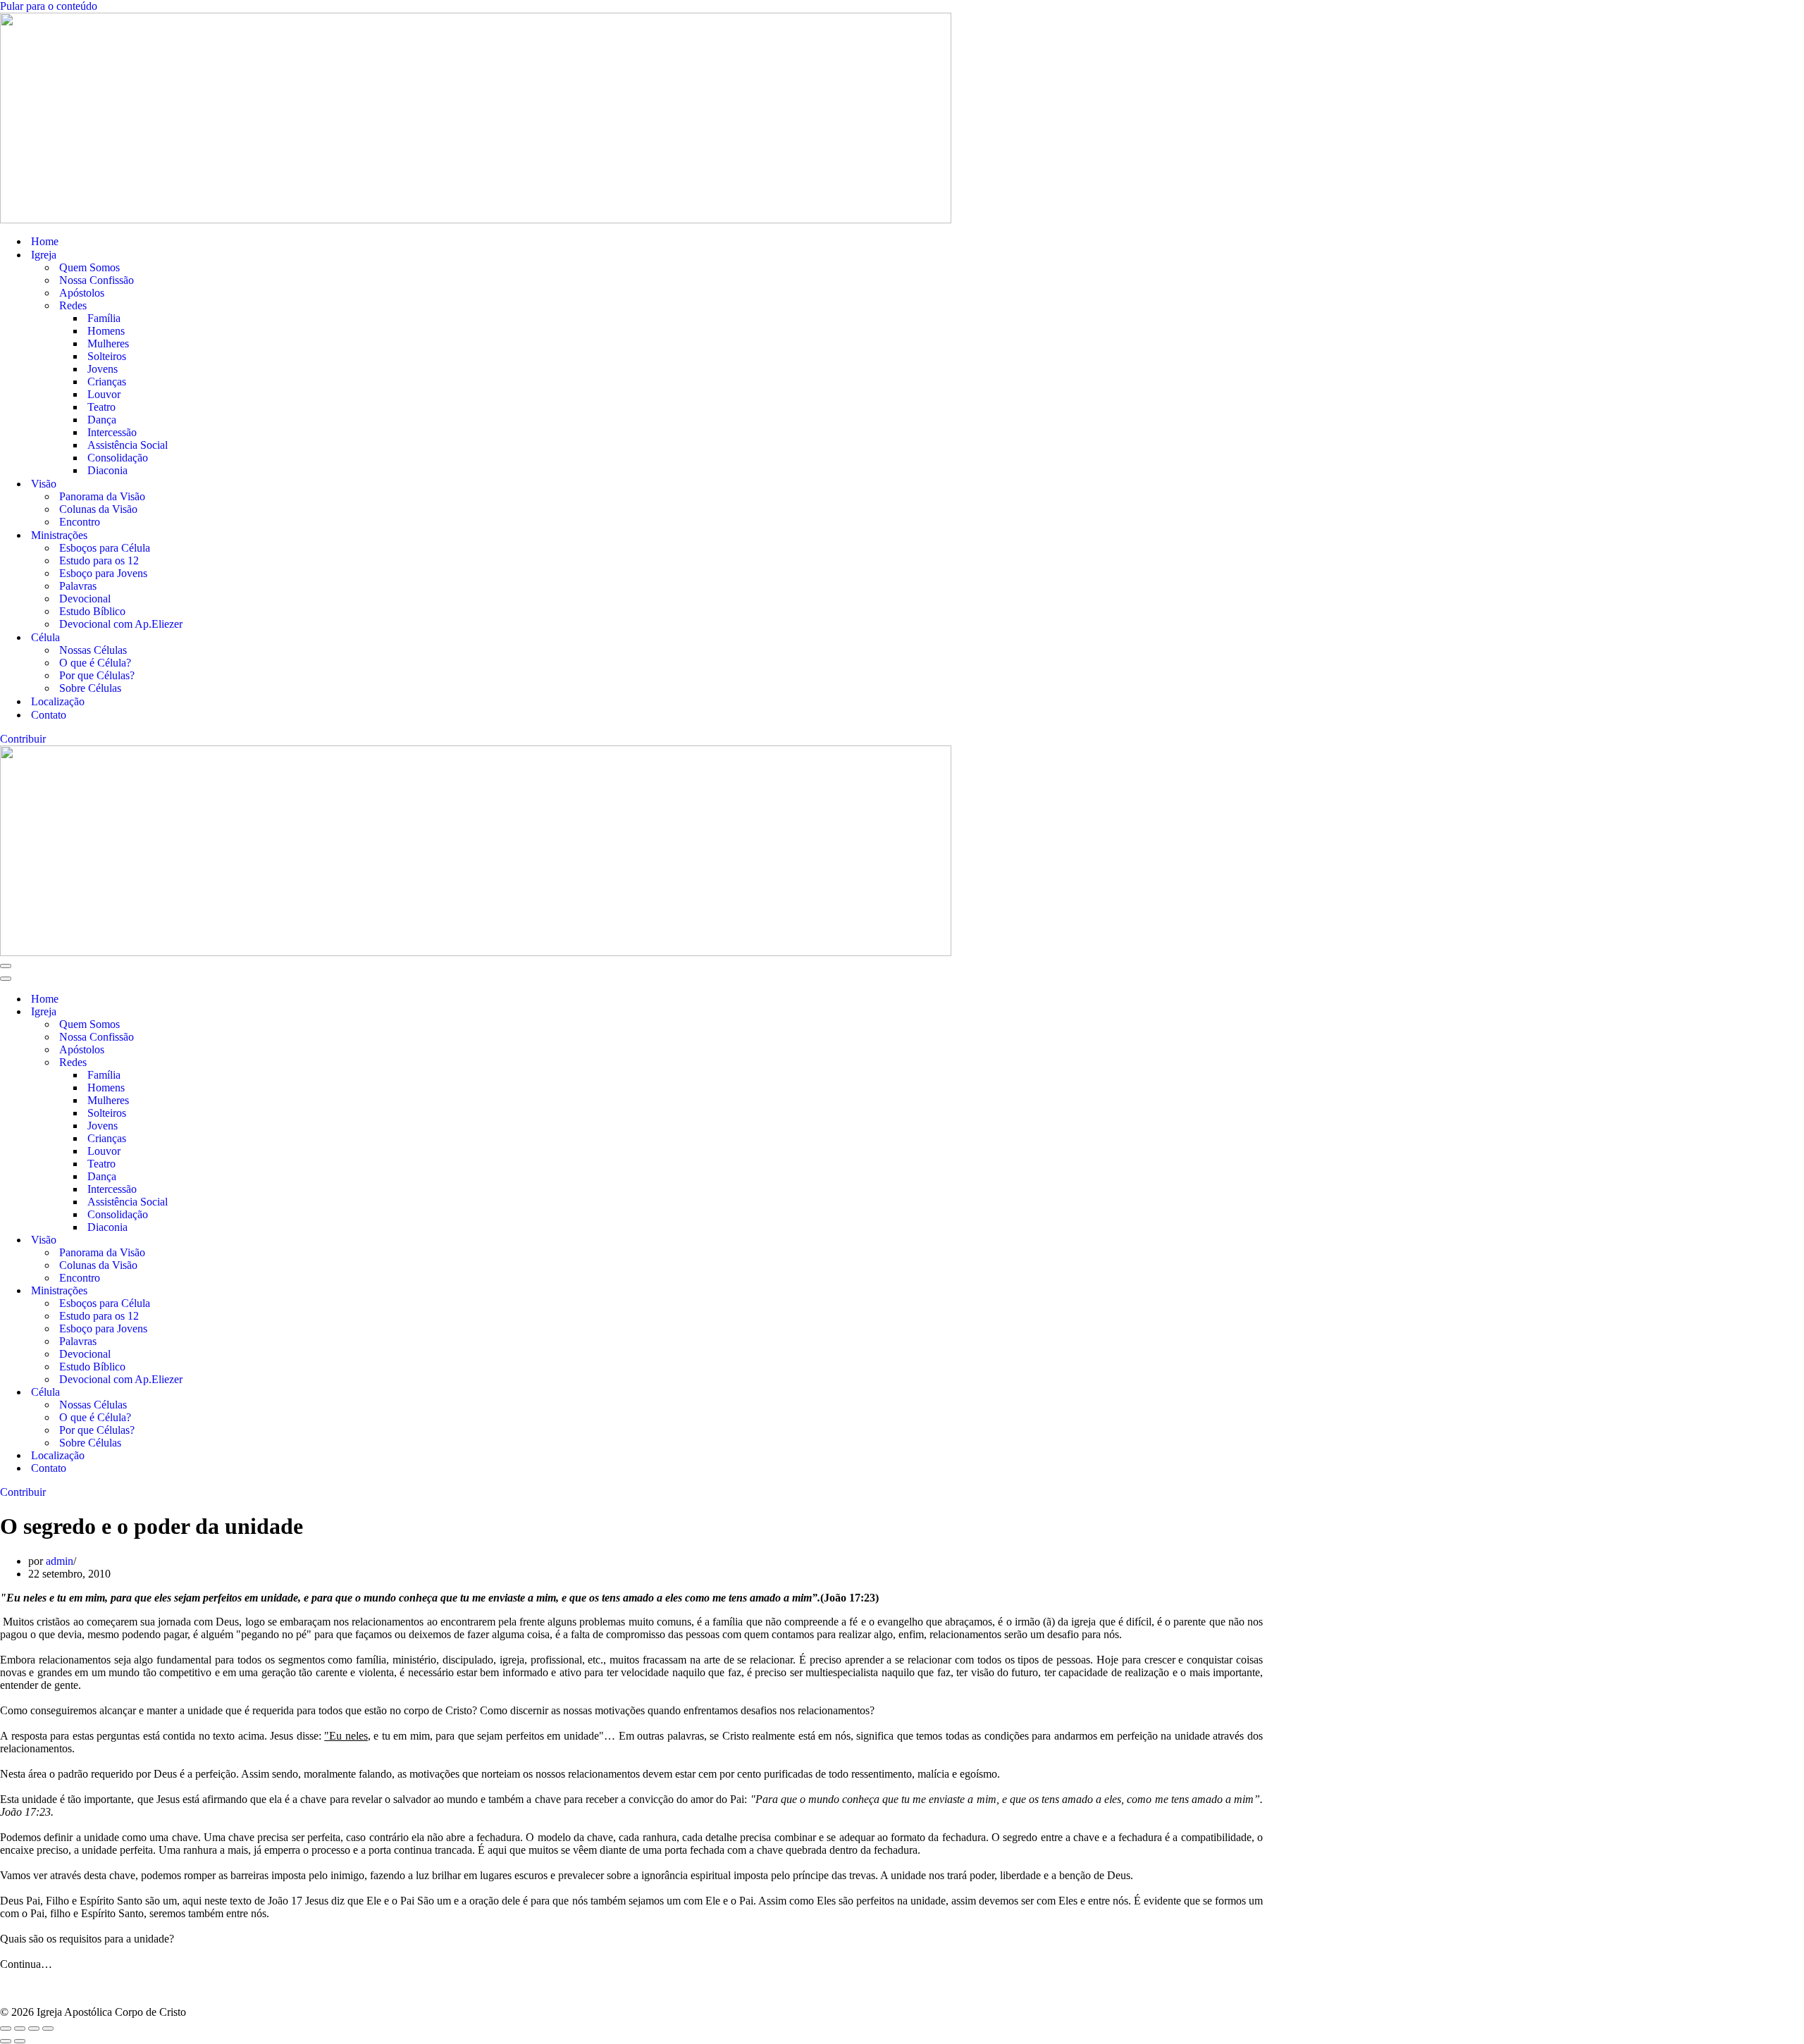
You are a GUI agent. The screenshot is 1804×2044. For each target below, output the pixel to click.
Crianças (107, 382)
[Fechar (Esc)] (48, 2028)
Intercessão (112, 432)
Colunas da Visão (98, 509)
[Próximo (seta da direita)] (20, 2041)
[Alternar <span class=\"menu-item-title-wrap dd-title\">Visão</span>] (247, 1240)
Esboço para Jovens (103, 573)
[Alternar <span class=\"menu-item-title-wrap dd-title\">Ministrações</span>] (247, 1291)
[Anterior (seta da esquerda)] (6, 2041)
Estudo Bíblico (92, 611)
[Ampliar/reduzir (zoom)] (6, 2028)
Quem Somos (89, 267)
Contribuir (23, 739)
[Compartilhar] (34, 2028)
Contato (49, 715)
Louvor (104, 394)
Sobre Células (90, 688)
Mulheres (108, 343)
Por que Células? (97, 675)
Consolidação (118, 458)
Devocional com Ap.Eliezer (121, 624)
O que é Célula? (95, 663)
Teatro (101, 407)
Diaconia (107, 470)
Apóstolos (82, 293)
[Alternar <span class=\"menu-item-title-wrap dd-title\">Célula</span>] (247, 1393)
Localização (58, 701)
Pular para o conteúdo (49, 6)
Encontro (80, 522)
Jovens (103, 369)
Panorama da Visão (102, 496)
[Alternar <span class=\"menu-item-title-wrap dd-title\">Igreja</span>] (247, 1012)
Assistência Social (128, 445)
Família (104, 318)
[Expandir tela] (20, 2028)
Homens (106, 331)
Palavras (78, 586)
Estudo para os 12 (99, 560)
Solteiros (107, 356)
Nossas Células (93, 650)
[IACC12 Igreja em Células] (902, 118)
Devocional (85, 599)
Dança (102, 420)
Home (45, 241)
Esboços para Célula (105, 548)
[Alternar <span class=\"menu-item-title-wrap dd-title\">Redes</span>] (247, 1063)
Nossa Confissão (97, 280)
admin (60, 1561)
